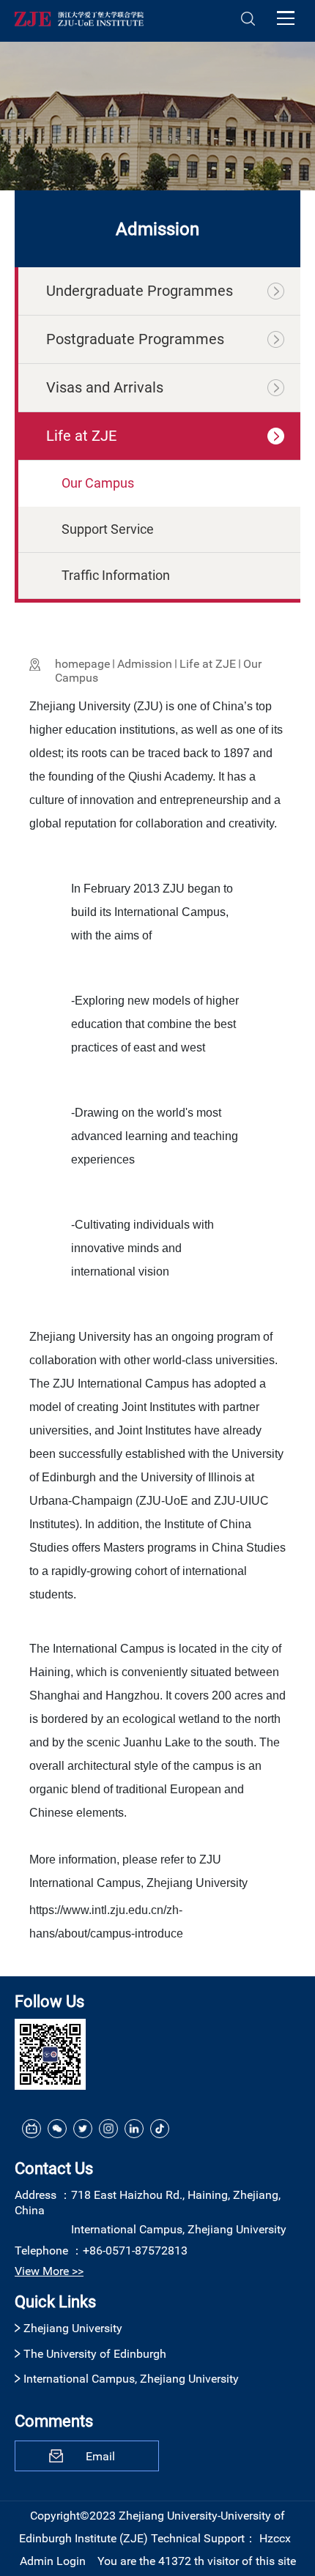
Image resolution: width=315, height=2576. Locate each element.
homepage (82, 664)
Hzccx (275, 2538)
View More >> (49, 2271)
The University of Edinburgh (95, 2354)
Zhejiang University (73, 2328)
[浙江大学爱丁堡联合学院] (79, 18)
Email (100, 2456)
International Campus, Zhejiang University (131, 2379)
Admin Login (53, 2561)
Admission (145, 664)
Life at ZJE (208, 664)
